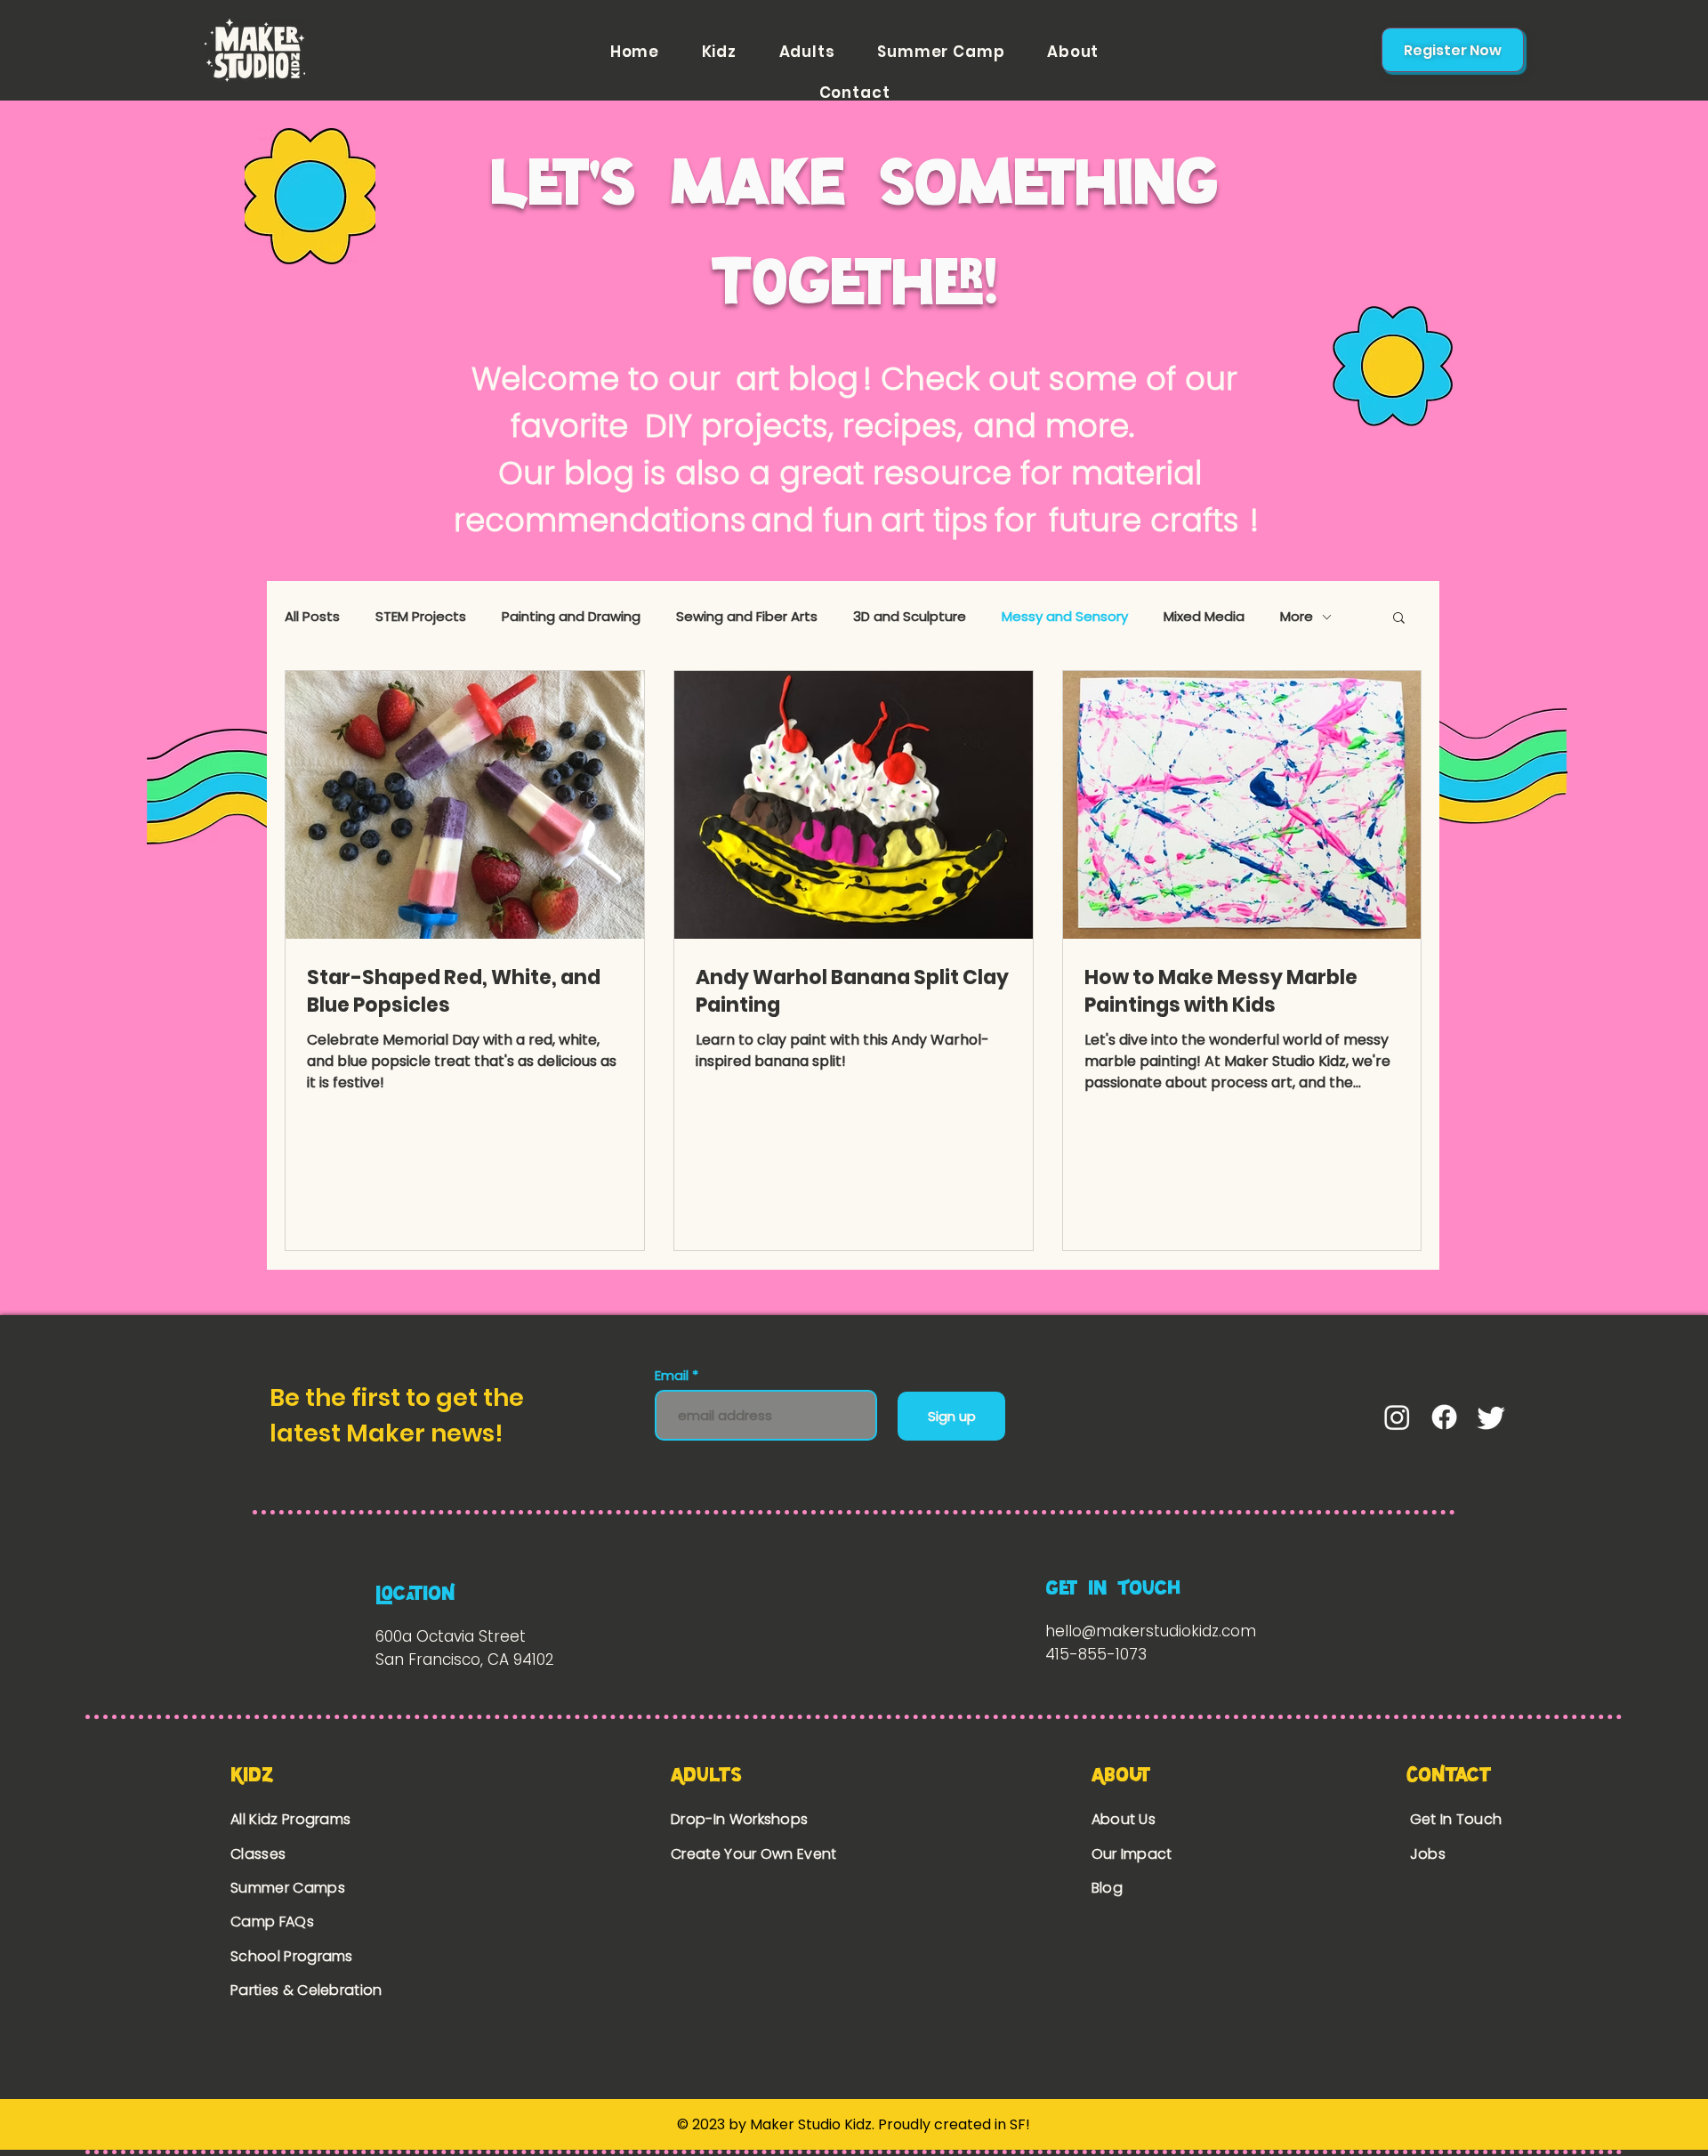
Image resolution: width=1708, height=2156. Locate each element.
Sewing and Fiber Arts (747, 617)
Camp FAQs (272, 1922)
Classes (258, 1854)
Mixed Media (1204, 617)
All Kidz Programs (290, 1819)
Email (673, 1375)
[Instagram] (1397, 1417)
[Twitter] (1491, 1417)
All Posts (312, 617)
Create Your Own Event (756, 1854)
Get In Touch (1456, 1819)
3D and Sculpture (910, 617)
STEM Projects (421, 617)
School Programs (292, 1956)
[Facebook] (1444, 1417)
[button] (1399, 619)
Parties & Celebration (306, 1990)
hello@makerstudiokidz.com (1151, 1631)
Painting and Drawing (571, 617)
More (1297, 617)
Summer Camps (288, 1888)
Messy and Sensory (1065, 617)
